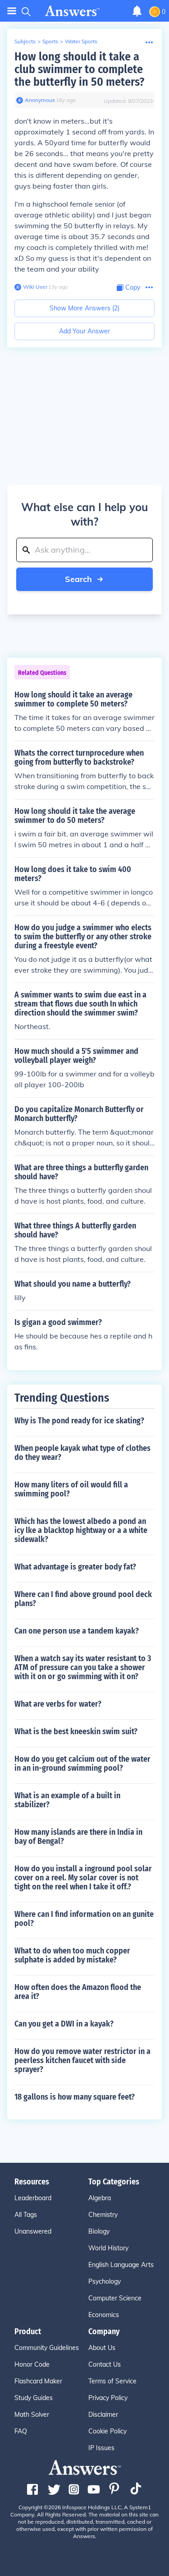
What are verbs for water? (58, 1704)
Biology (99, 2231)
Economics (104, 2315)
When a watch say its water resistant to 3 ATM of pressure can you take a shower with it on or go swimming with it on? (83, 1667)
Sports (50, 41)
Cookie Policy (107, 2431)
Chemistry (103, 2215)
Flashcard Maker (38, 2381)
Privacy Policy (108, 2398)
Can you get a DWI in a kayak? (64, 2024)
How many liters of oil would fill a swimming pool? (71, 1489)
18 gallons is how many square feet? (75, 2097)
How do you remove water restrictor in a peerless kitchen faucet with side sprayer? (82, 2060)
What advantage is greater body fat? (75, 1567)
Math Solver (32, 2414)
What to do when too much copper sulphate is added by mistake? (72, 1955)
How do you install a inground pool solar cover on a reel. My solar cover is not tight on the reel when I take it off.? (83, 1878)
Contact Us (105, 2364)
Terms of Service (112, 2381)
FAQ (21, 2431)
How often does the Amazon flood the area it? (78, 1992)
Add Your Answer (84, 331)
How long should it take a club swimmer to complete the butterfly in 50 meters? (79, 69)
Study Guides (34, 2398)
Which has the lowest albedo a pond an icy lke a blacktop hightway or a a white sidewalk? (81, 1530)
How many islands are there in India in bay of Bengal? (78, 1837)
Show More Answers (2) (84, 308)
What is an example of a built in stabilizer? (67, 1800)
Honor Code (32, 2364)
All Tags (26, 2215)
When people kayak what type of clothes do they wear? (82, 1453)
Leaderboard (33, 2198)
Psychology (105, 2281)
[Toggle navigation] (12, 11)
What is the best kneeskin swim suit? (76, 1731)
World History (108, 2248)
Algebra (100, 2198)
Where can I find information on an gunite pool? (84, 1919)
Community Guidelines (47, 2348)
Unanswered (33, 2231)
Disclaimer (103, 2414)
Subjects (25, 41)
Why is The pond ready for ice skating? (79, 1421)
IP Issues (101, 2448)
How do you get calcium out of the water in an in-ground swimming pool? (82, 1763)
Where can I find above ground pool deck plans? (83, 1599)
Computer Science (115, 2298)
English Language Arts (121, 2265)
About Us (102, 2348)
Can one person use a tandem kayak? (77, 1631)
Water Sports (81, 41)
